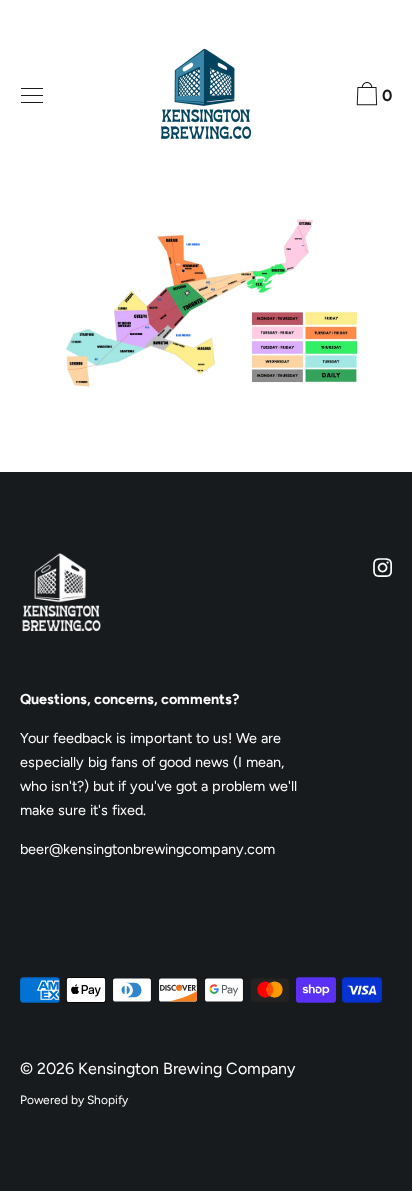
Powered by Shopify (74, 1100)
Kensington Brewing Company (186, 1068)
